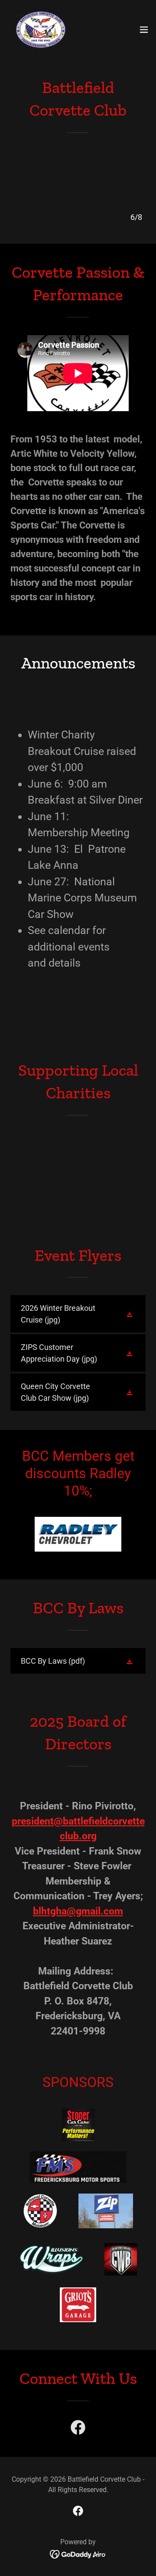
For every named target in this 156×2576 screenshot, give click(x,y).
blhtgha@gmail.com (78, 1911)
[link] (41, 30)
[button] (144, 30)
